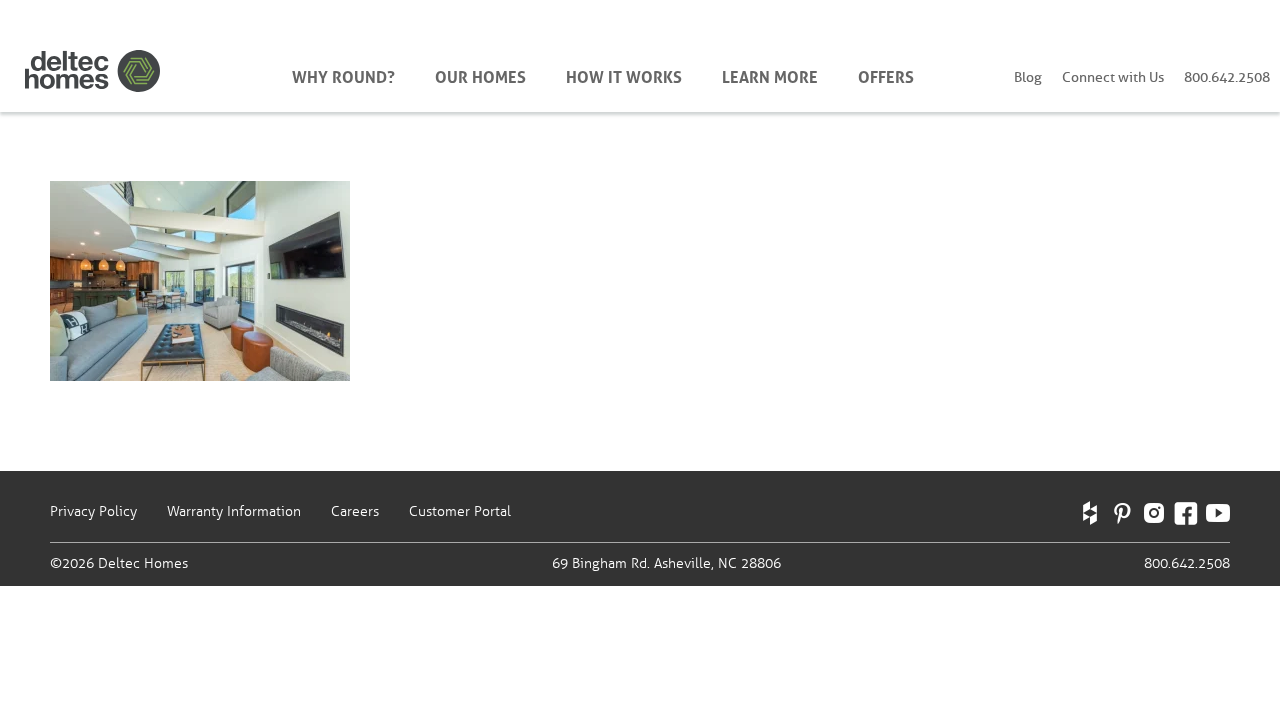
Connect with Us (1113, 77)
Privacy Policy (93, 511)
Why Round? (343, 75)
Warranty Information (234, 511)
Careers (355, 511)
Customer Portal (460, 511)
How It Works (624, 75)
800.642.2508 (1227, 77)
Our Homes (480, 75)
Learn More (770, 75)
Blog (1028, 77)
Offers (886, 75)
